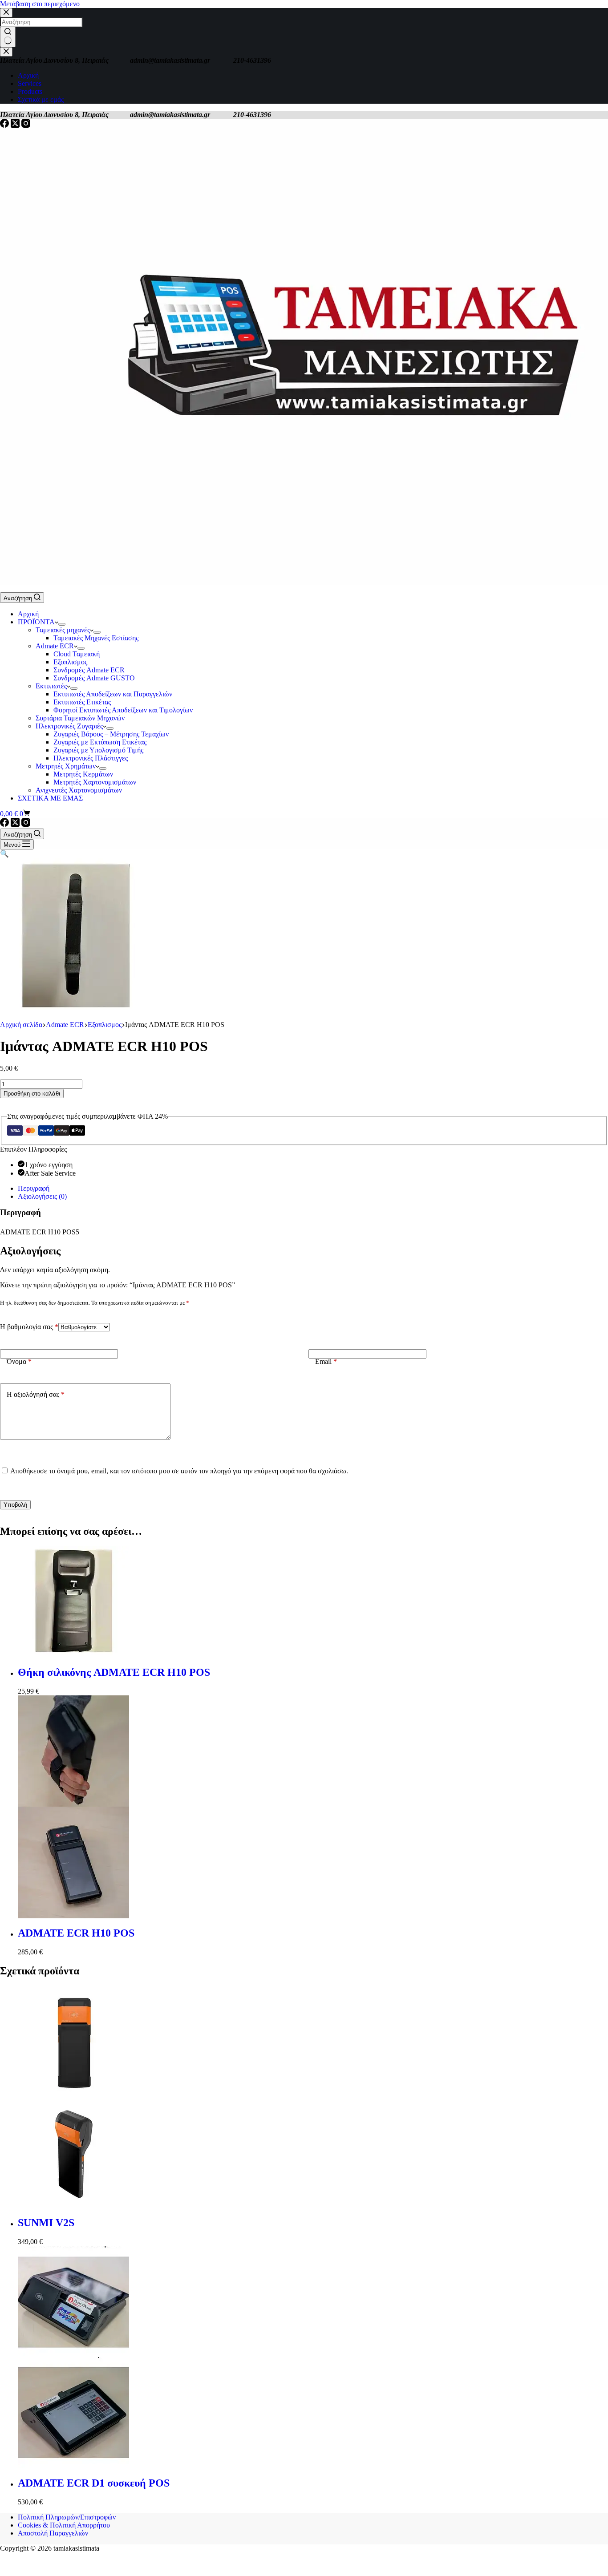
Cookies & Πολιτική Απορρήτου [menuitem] (64, 2525)
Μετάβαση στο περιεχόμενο (40, 4)
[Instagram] (26, 125)
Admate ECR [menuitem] (55, 646)
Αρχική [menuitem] (28, 75)
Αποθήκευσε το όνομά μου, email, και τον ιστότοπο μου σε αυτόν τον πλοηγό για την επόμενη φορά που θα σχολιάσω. (179, 1471)
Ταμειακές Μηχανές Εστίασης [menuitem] (96, 638)
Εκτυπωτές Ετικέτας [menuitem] (82, 702)
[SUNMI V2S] (313, 2097)
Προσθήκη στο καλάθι (32, 1094)
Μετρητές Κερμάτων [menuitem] (83, 774)
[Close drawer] (6, 52)
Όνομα (19, 1361)
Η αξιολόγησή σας (36, 1394)
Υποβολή (15, 1505)
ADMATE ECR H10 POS (76, 1933)
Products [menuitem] (30, 91)
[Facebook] (5, 125)
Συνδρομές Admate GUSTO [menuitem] (94, 678)
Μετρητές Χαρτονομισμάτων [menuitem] (95, 782)
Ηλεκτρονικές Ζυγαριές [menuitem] (69, 726)
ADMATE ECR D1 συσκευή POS (94, 2483)
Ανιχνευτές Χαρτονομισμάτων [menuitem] (79, 790)
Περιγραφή (34, 1188)
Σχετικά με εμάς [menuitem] (41, 99)
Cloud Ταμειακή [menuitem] (77, 654)
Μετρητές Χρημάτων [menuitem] (66, 766)
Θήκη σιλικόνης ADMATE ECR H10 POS (114, 1672)
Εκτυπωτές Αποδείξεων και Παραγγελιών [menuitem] (113, 694)
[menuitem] (62, 624)
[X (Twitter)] (16, 125)
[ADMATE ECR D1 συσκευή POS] (313, 2357)
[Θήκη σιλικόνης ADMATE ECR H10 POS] (313, 1602)
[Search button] (8, 37)
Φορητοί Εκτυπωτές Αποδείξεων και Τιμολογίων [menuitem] (123, 710)
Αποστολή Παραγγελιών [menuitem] (53, 2533)
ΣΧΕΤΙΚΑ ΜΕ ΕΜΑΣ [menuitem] (50, 798)
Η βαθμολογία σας (29, 1327)
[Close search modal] (6, 13)
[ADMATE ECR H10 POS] (313, 1807)
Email (326, 1361)
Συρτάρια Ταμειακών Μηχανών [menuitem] (80, 718)
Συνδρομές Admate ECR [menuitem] (89, 670)
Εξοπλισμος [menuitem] (70, 662)
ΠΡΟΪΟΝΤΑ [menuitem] (36, 622)
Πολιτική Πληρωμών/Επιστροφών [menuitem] (67, 2517)
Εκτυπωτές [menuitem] (51, 686)
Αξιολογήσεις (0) (42, 1196)
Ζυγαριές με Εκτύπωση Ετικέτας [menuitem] (100, 742)
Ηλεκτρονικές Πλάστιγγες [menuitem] (91, 758)
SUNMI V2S (46, 2223)
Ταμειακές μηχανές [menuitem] (63, 630)
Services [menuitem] (30, 83)
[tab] (313, 1189)
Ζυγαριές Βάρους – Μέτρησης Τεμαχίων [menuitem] (111, 734)
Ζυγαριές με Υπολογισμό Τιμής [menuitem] (98, 750)
